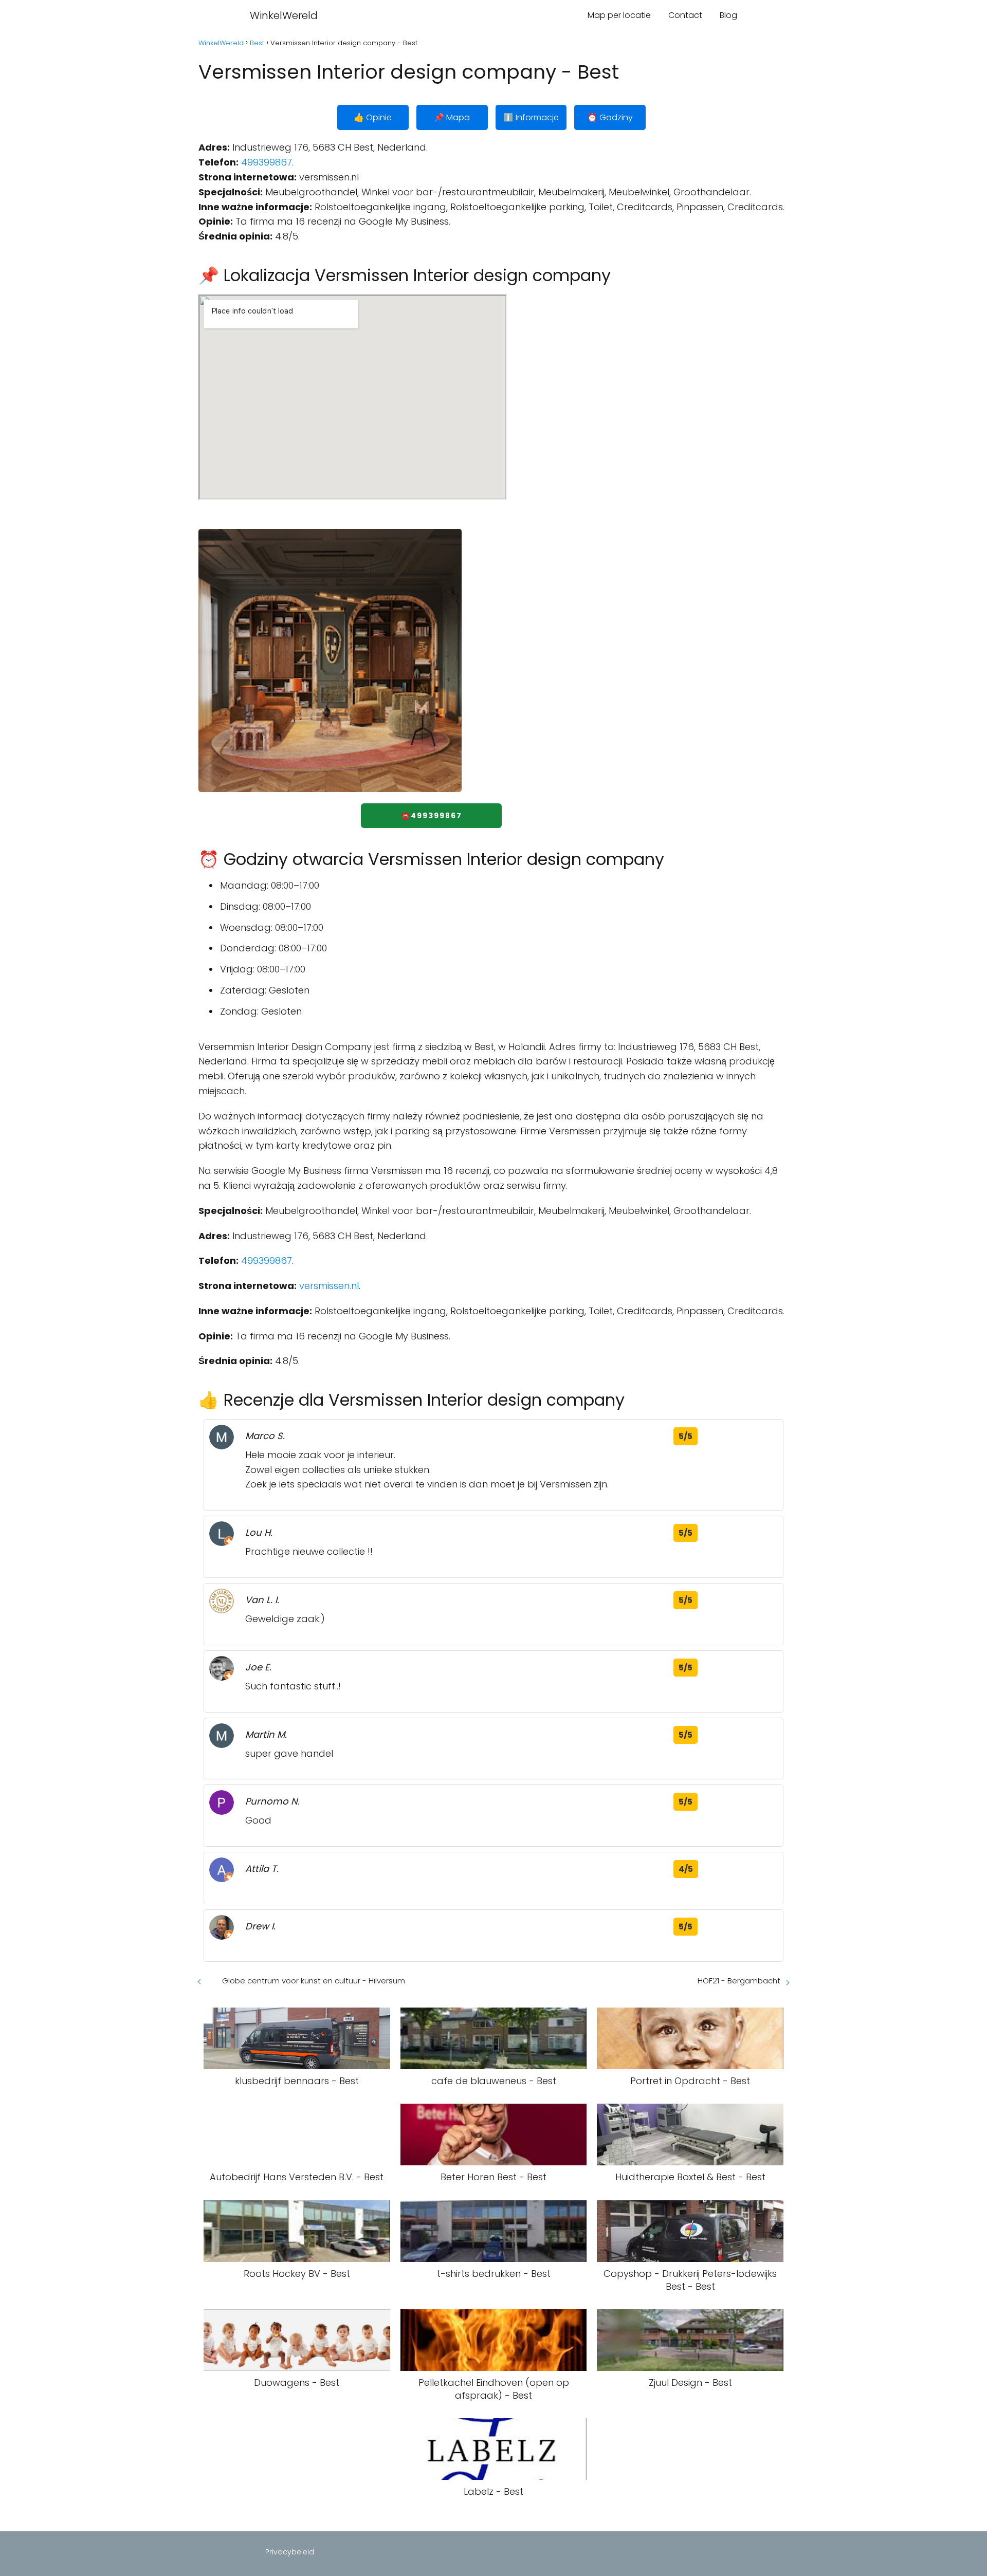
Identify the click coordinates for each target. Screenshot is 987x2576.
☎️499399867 (432, 816)
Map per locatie (619, 15)
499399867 (267, 162)
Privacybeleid (290, 2552)
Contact (685, 15)
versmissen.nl (329, 1286)
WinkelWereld (284, 15)
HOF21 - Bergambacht (739, 1981)
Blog (728, 15)
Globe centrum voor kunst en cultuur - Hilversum (314, 1981)
